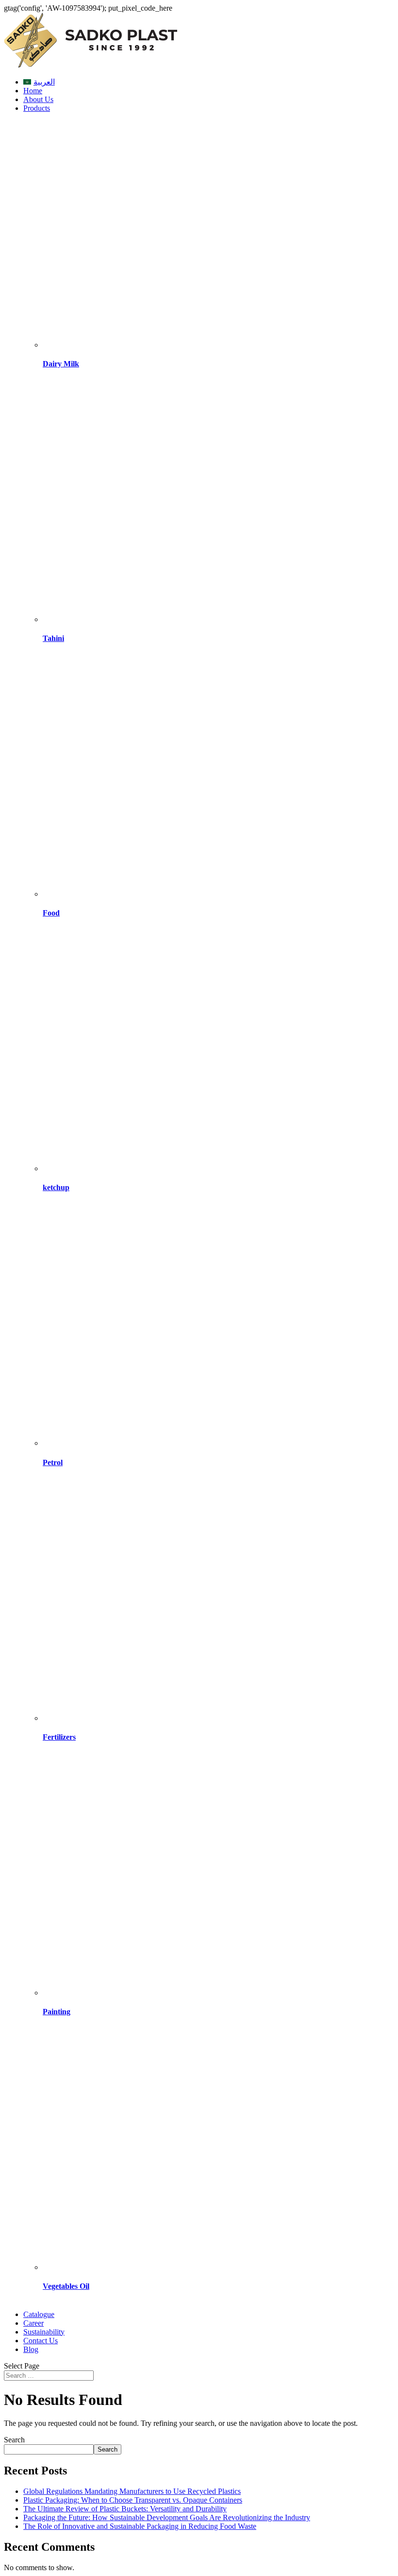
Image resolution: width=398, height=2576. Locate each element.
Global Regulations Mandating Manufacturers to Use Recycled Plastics (132, 2491)
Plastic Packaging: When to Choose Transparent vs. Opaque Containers (133, 2500)
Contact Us (41, 2341)
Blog (31, 2349)
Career (33, 2323)
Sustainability (44, 2332)
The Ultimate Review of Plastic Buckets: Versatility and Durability (125, 2509)
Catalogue (39, 2314)
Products (37, 108)
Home (33, 91)
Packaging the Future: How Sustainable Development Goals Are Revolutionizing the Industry (167, 2517)
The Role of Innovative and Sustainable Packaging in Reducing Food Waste (140, 2526)
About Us (38, 99)
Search (14, 2440)
